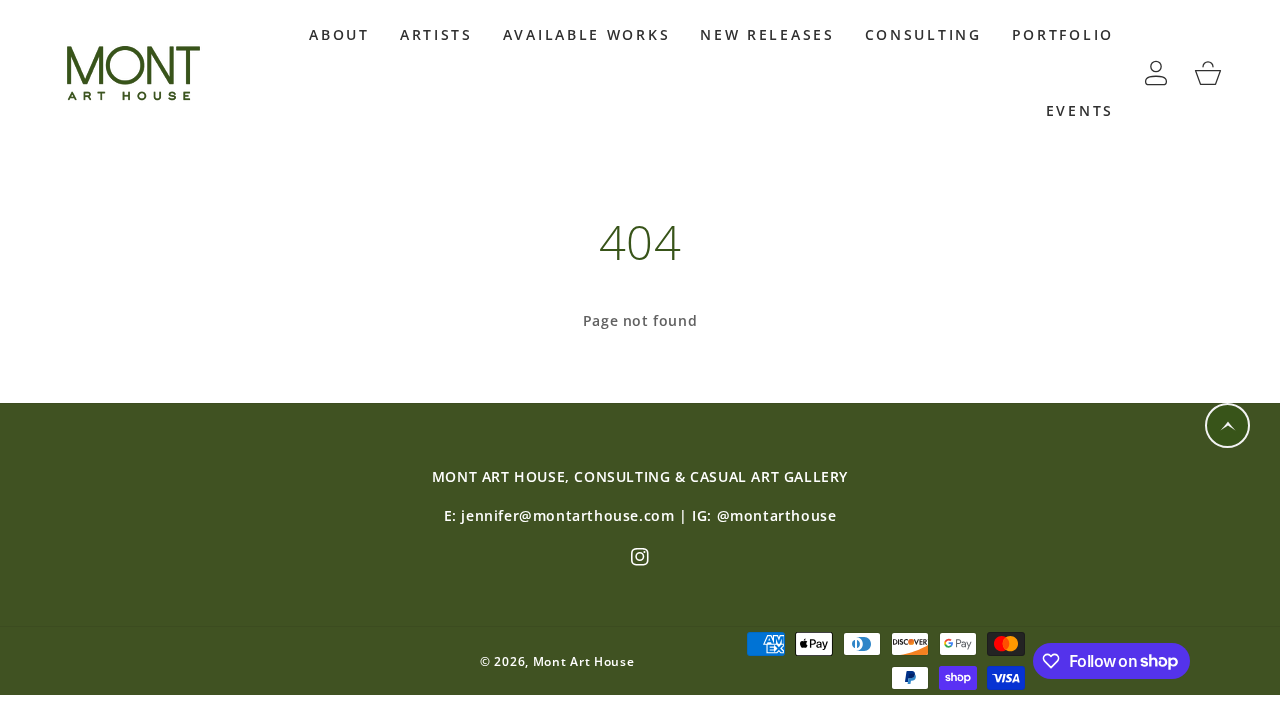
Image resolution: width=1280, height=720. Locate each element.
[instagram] (639, 557)
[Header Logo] (137, 72)
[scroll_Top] (1227, 425)
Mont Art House (584, 661)
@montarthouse (777, 515)
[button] (339, 35)
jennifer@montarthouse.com (567, 515)
